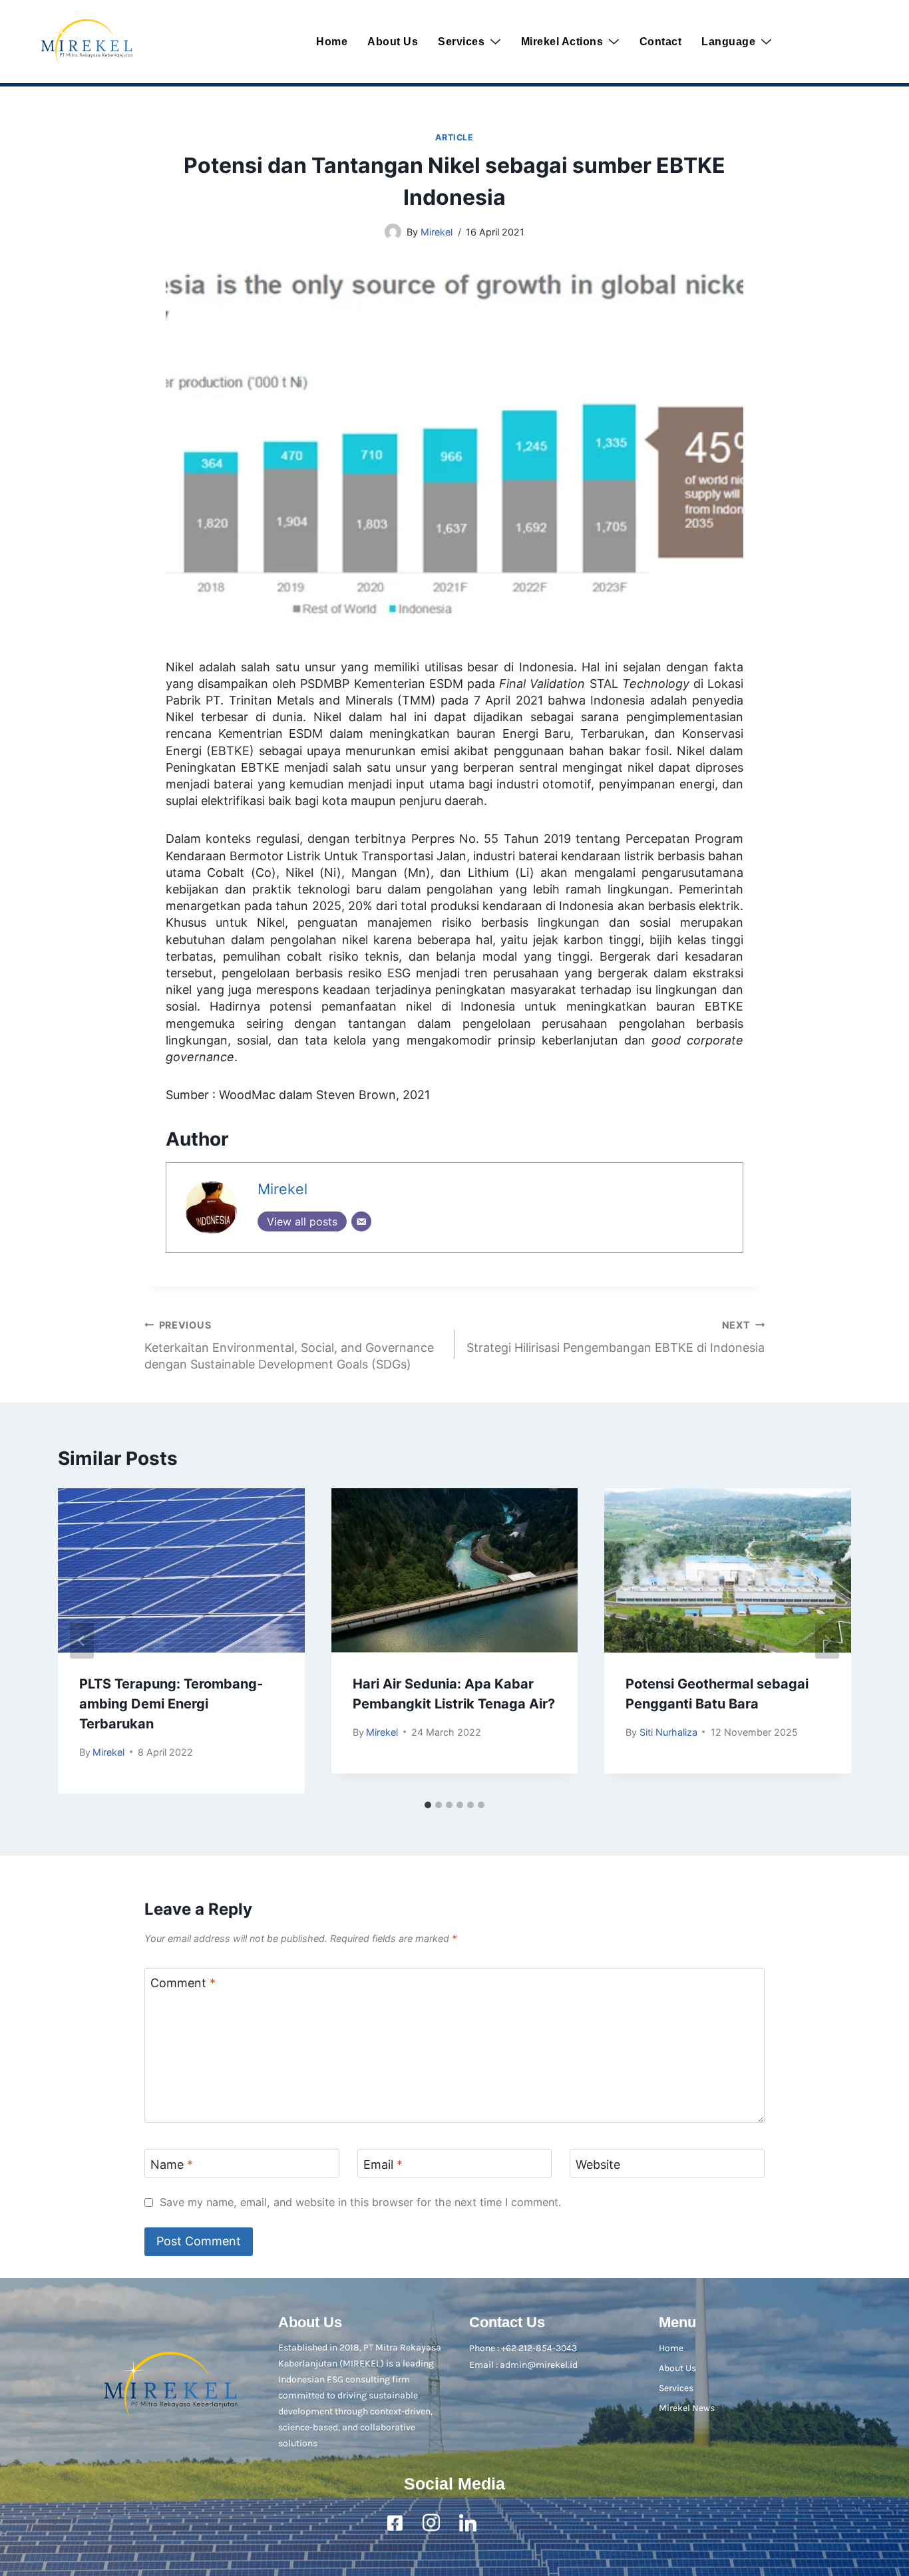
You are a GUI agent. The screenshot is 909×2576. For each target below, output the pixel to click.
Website (598, 2165)
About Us (393, 42)
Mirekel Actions (562, 42)
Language (728, 42)
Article (454, 137)
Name (172, 2165)
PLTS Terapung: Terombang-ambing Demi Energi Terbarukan (171, 1704)
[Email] (361, 1221)
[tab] (428, 1805)
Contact (661, 42)
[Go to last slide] (82, 1641)
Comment (183, 1983)
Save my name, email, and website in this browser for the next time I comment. (360, 2202)
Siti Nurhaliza (668, 1732)
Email (383, 2165)
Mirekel (437, 232)
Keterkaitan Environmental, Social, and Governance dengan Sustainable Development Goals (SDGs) (289, 1345)
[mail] (504, 2523)
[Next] (827, 1641)
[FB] (395, 2523)
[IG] (431, 2523)
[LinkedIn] (468, 2523)
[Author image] (393, 232)
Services (461, 42)
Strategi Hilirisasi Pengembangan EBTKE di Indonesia (616, 1337)
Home (332, 42)
